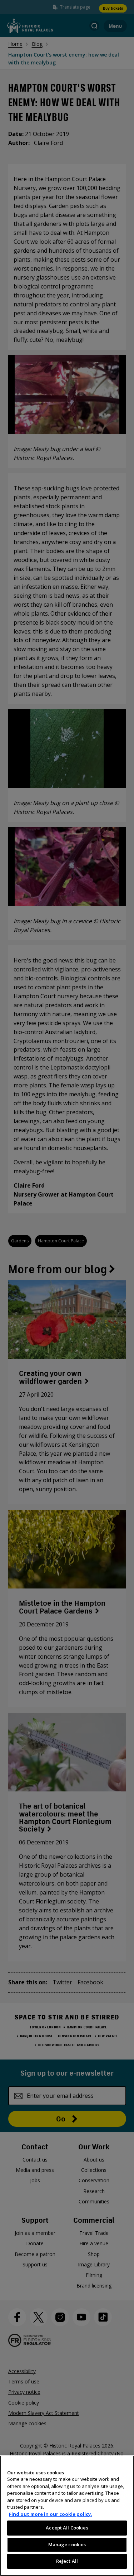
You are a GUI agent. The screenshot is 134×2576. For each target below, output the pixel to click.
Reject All (67, 2561)
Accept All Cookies (67, 2528)
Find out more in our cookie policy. (51, 2514)
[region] (67, 2516)
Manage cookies (67, 2545)
